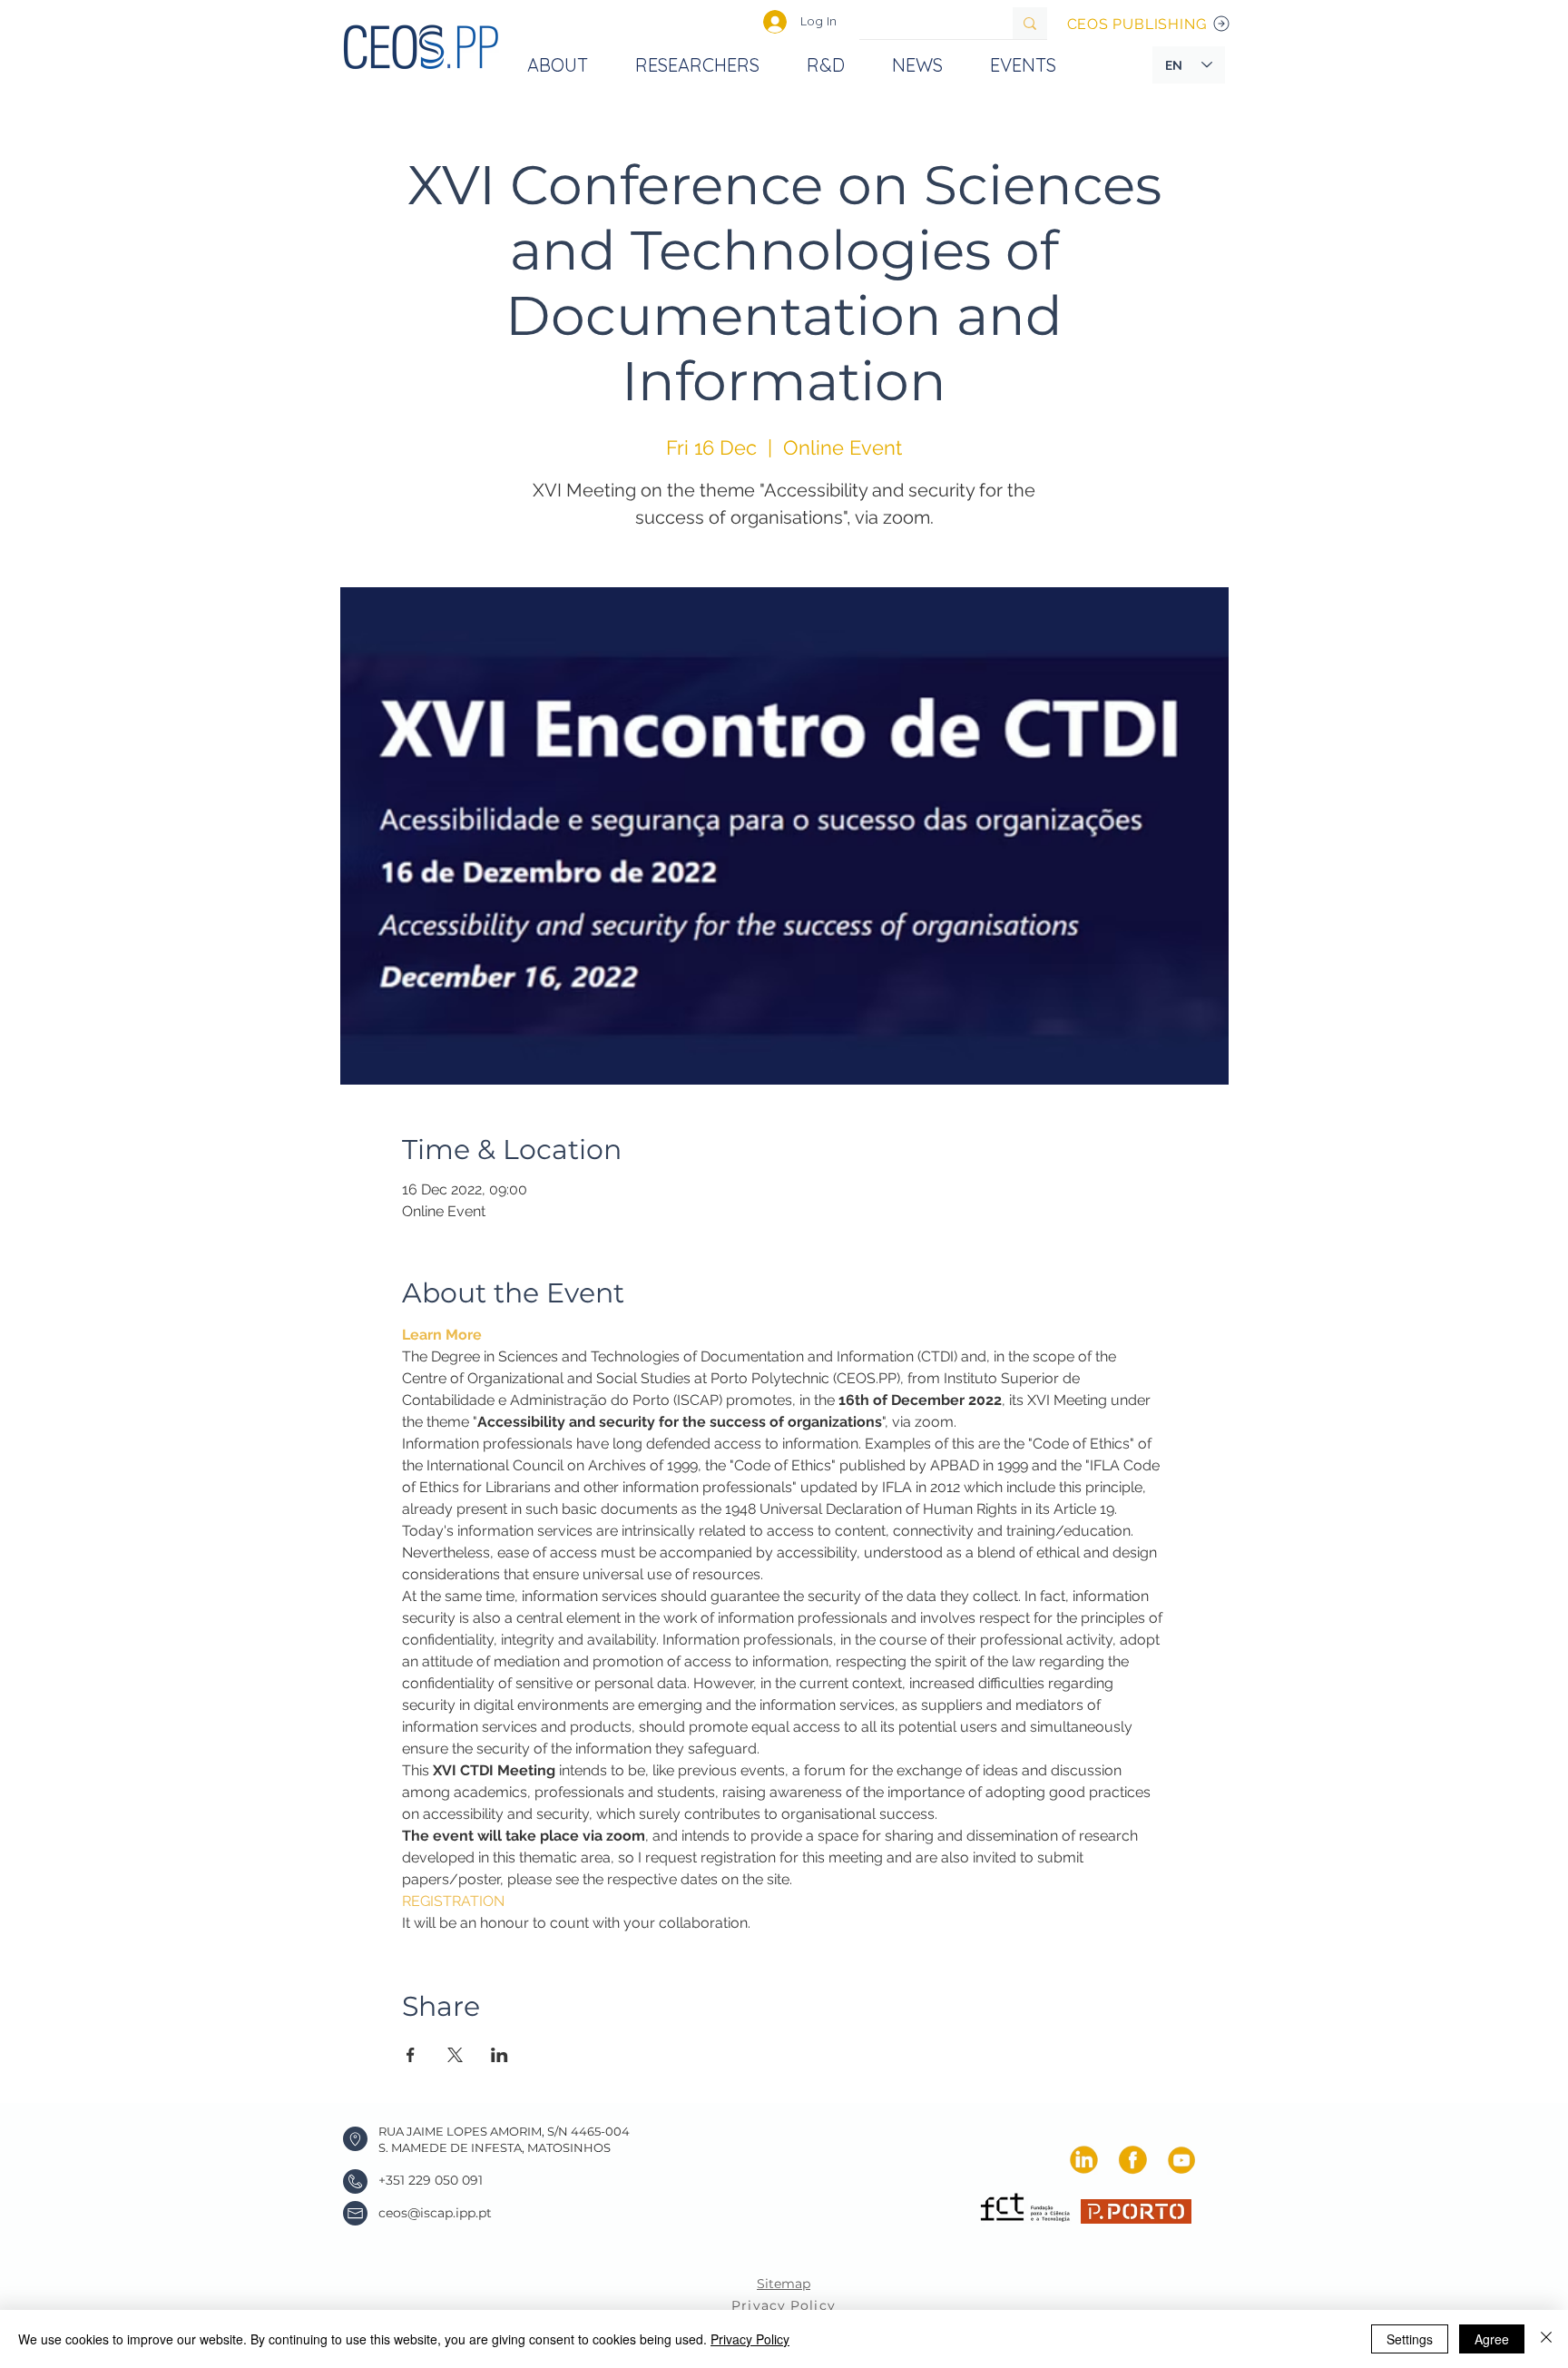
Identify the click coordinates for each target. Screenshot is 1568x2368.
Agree (1492, 2339)
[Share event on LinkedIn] (500, 2055)
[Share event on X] (455, 2055)
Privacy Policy (750, 2339)
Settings (1410, 2339)
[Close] (1546, 2339)
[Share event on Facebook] (411, 2055)
